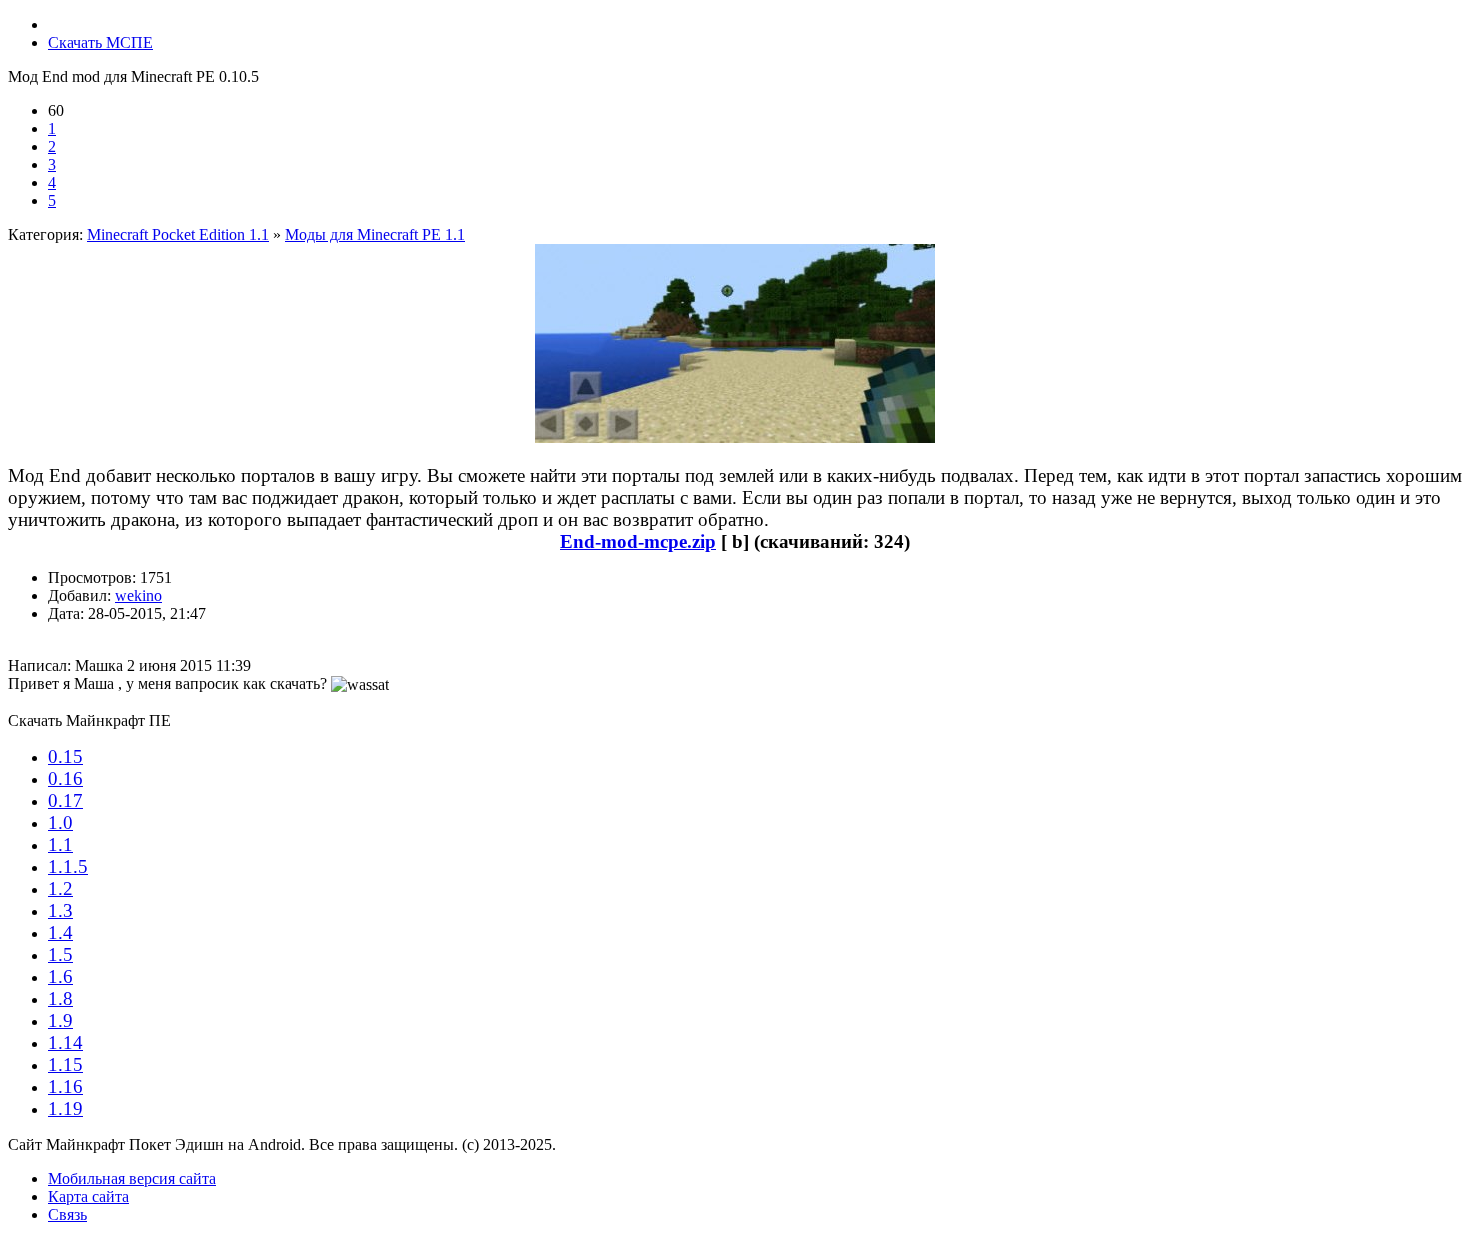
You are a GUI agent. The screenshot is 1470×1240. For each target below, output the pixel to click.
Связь (67, 1214)
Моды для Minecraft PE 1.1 (375, 234)
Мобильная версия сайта (132, 1178)
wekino (138, 595)
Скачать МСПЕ (100, 42)
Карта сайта (88, 1196)
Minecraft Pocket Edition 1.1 (178, 234)
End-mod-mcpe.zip (638, 541)
